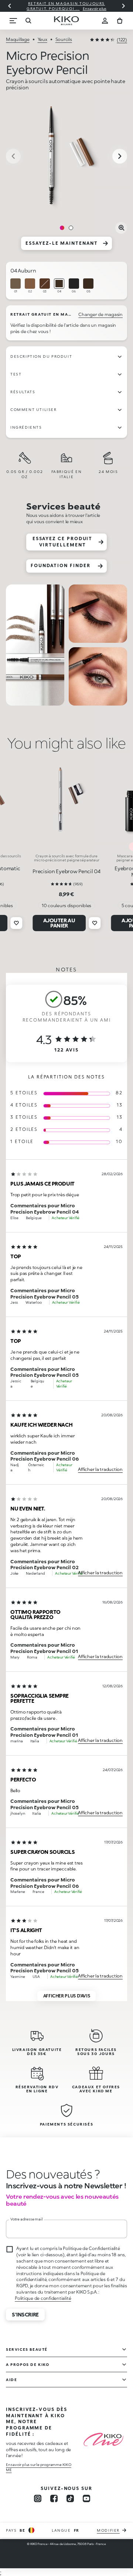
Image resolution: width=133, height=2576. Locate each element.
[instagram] (38, 2498)
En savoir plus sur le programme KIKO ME (39, 2467)
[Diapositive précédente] (10, 6)
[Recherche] (28, 21)
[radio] (16, 286)
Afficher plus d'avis (67, 1996)
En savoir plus (95, 8)
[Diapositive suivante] (123, 6)
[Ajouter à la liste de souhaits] (16, 923)
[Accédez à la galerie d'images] (66, 157)
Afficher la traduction (100, 1469)
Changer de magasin (100, 314)
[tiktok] (70, 2498)
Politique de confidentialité (43, 2298)
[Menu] (13, 21)
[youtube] (86, 2498)
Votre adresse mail (26, 2219)
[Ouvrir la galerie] (121, 228)
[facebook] (54, 2498)
